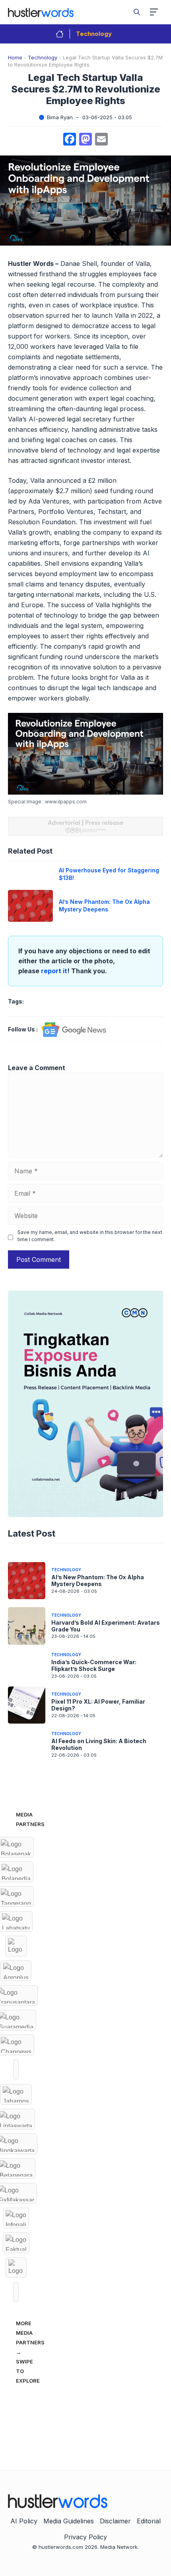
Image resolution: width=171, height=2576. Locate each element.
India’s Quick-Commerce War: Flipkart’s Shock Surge (94, 1665)
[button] (137, 12)
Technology (94, 34)
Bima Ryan (60, 117)
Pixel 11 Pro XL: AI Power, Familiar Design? (98, 1705)
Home (15, 57)
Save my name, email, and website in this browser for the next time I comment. (90, 1236)
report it (54, 971)
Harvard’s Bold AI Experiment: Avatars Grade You (106, 1626)
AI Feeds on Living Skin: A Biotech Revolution (99, 1744)
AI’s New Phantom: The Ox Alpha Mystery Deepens (104, 905)
